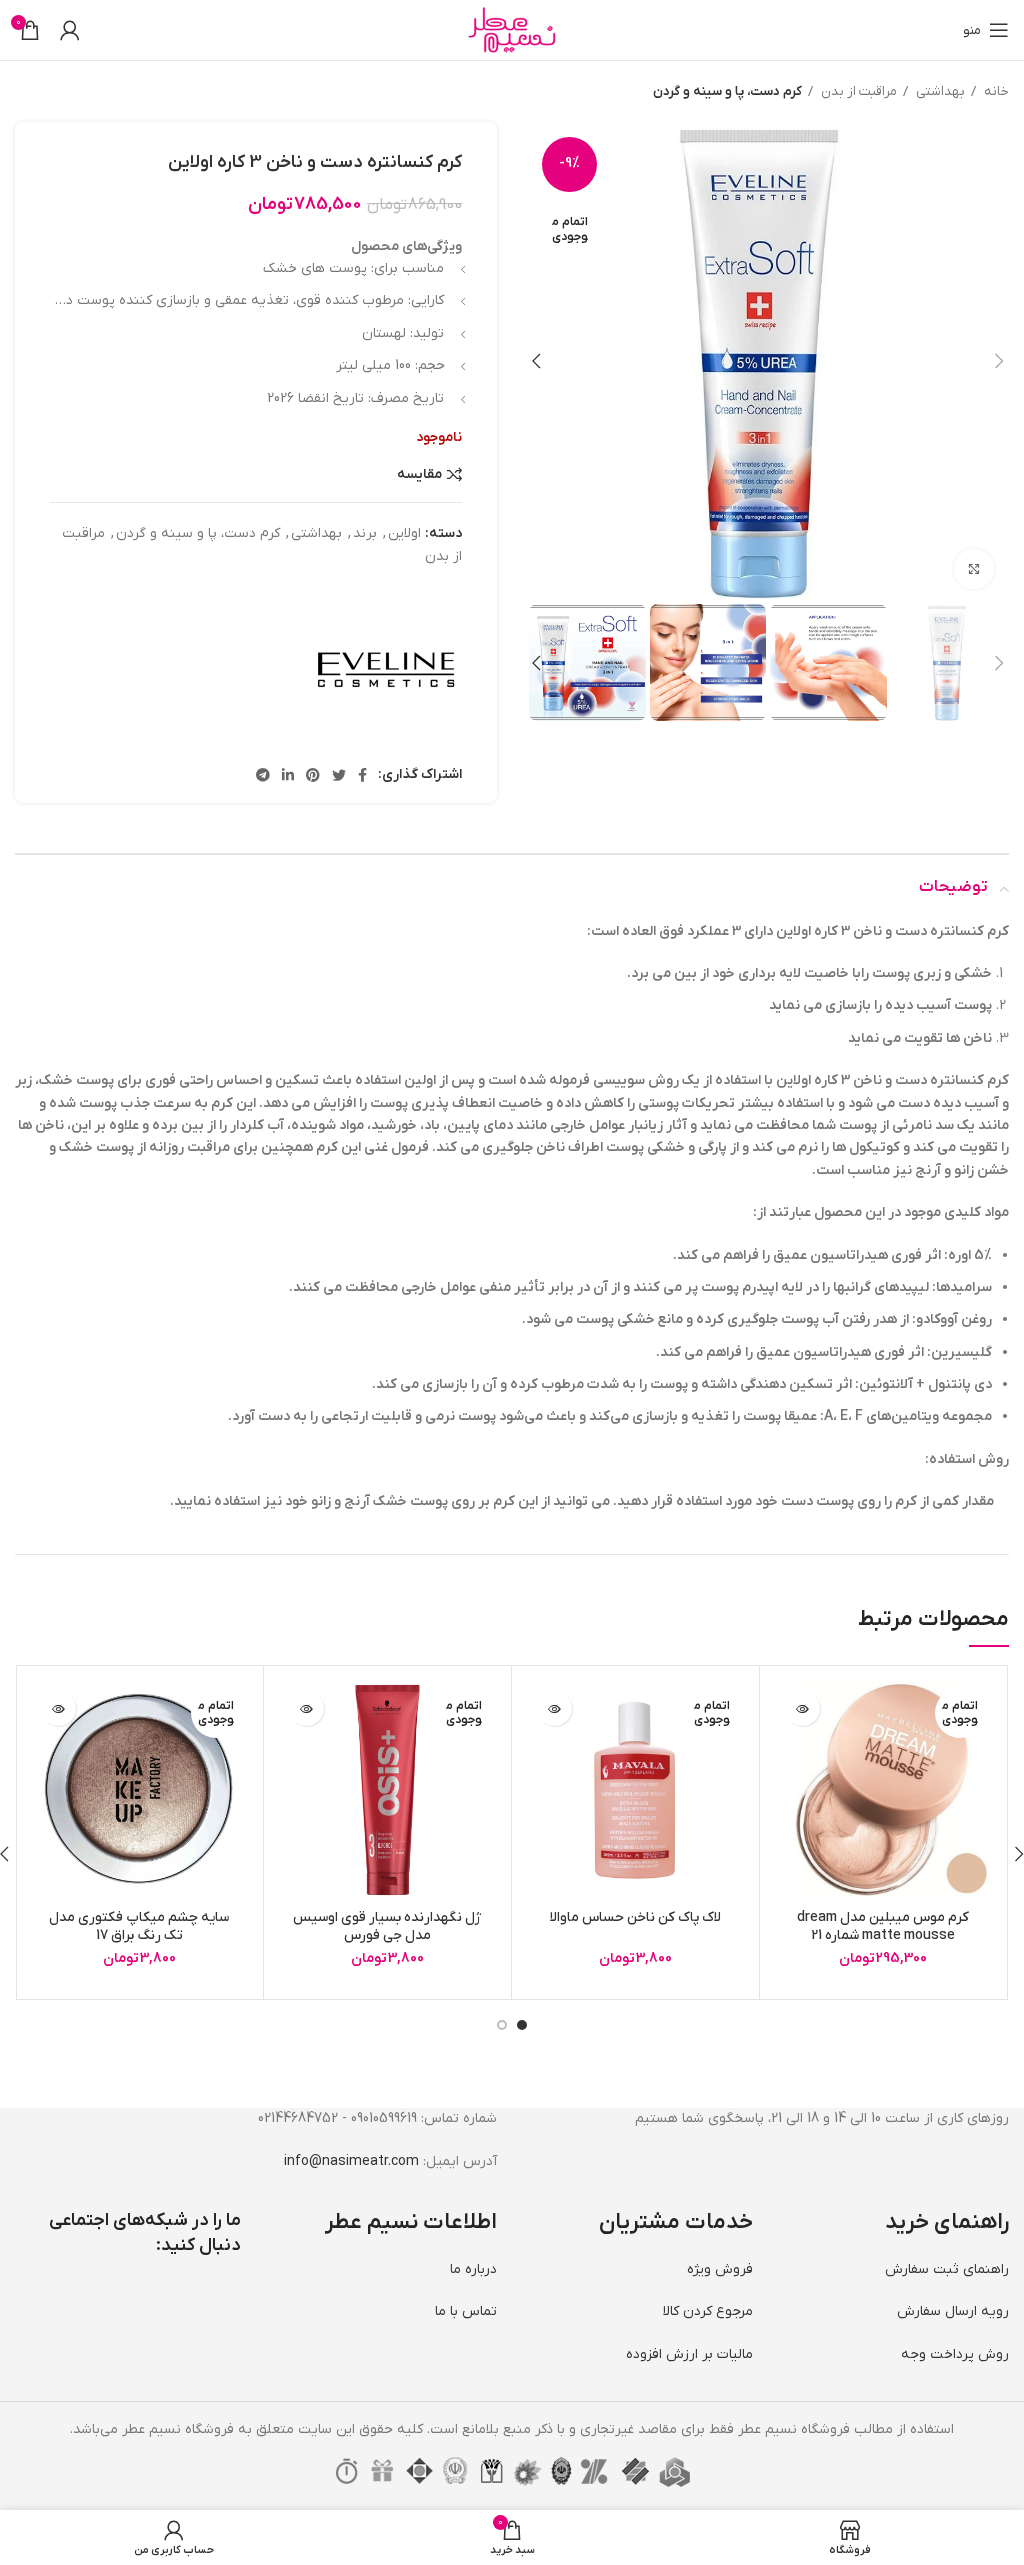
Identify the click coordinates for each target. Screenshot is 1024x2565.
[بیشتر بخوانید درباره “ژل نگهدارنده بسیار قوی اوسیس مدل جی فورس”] (306, 1708)
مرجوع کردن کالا (708, 2311)
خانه (995, 91)
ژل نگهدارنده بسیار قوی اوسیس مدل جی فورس (387, 1926)
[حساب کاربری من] (70, 30)
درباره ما (473, 2269)
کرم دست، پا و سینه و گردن (727, 91)
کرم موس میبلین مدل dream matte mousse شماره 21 (883, 1926)
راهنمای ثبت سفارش (947, 2269)
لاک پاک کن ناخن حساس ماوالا (635, 1917)
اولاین (404, 533)
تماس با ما (466, 2311)
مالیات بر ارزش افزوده (689, 2354)
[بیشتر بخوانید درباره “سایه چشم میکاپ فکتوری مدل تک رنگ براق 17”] (58, 1708)
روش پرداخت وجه (955, 2354)
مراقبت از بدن (857, 91)
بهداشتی (939, 91)
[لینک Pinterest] (313, 775)
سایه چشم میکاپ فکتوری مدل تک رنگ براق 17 (139, 1926)
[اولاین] (387, 667)
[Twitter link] (339, 775)
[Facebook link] (362, 775)
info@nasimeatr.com (351, 2161)
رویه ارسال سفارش (953, 2311)
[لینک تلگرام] (263, 775)
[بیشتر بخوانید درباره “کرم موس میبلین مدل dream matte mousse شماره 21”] (802, 1708)
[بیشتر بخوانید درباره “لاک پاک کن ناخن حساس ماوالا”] (554, 1708)
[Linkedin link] (288, 775)
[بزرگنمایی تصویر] (974, 569)
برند (365, 533)
